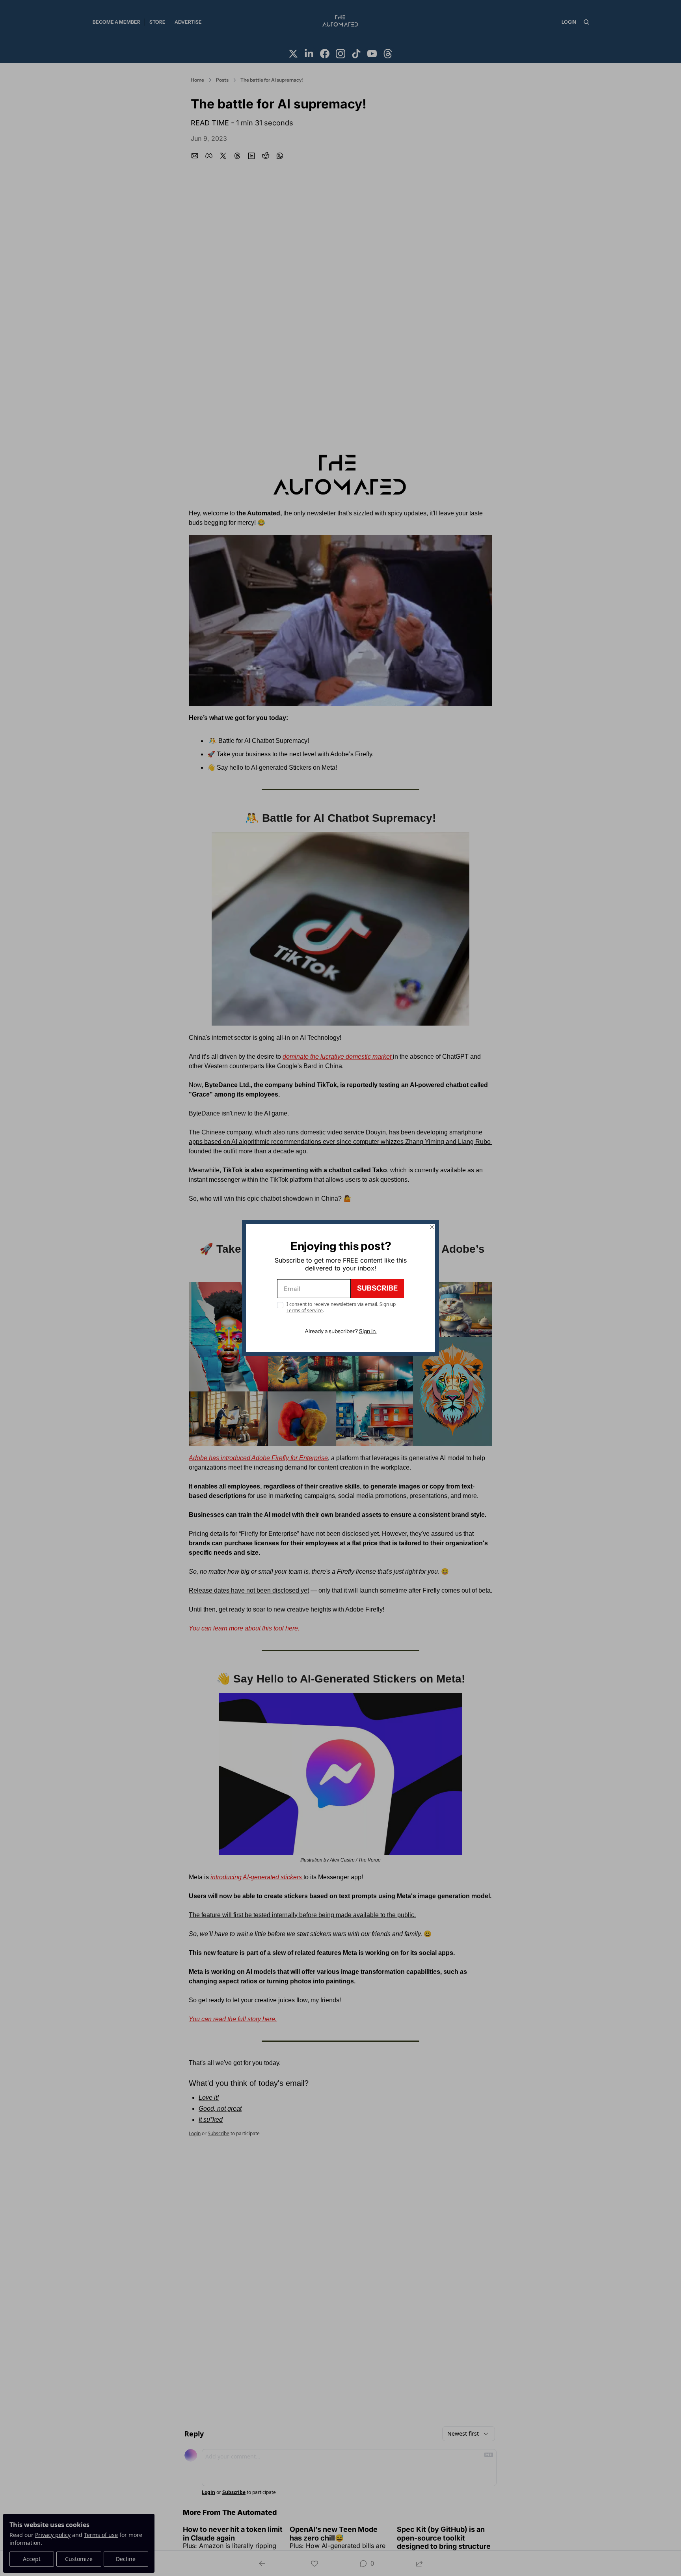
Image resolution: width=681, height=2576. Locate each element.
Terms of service (305, 1310)
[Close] (432, 1227)
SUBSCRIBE (377, 1288)
